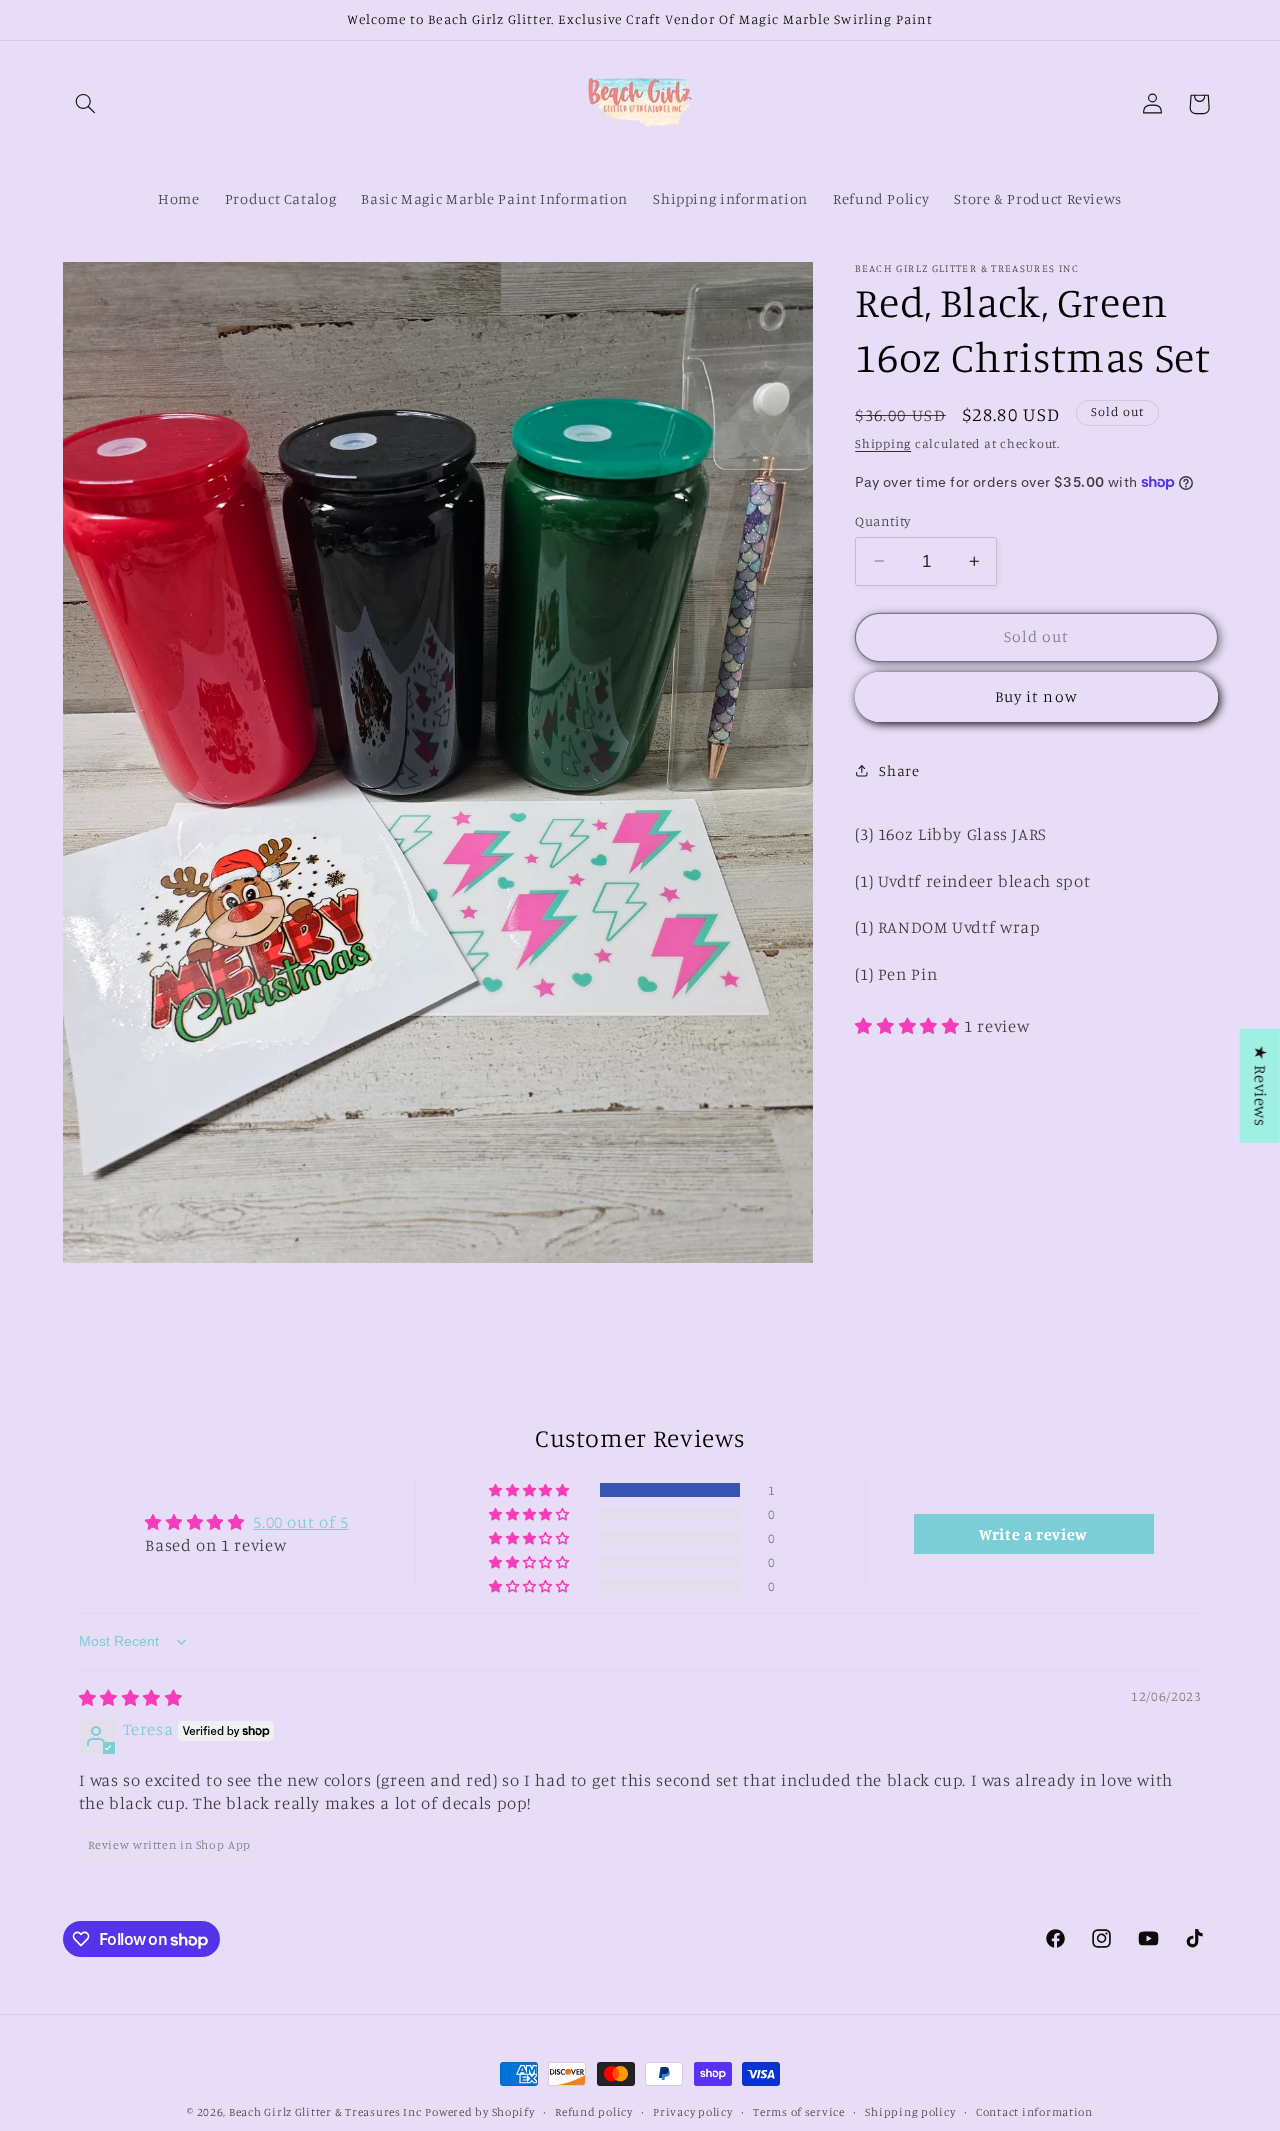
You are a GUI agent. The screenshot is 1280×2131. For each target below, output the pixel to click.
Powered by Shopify (479, 2112)
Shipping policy (910, 2112)
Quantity (882, 520)
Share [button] (899, 769)
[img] (131, 1698)
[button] (86, 104)
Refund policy (594, 2112)
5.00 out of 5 (300, 1522)
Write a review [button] (1033, 1534)
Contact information (1034, 2112)
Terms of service (799, 2112)
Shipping (883, 442)
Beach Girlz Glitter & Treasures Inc (325, 2112)
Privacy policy (692, 2112)
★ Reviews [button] (1261, 1085)
